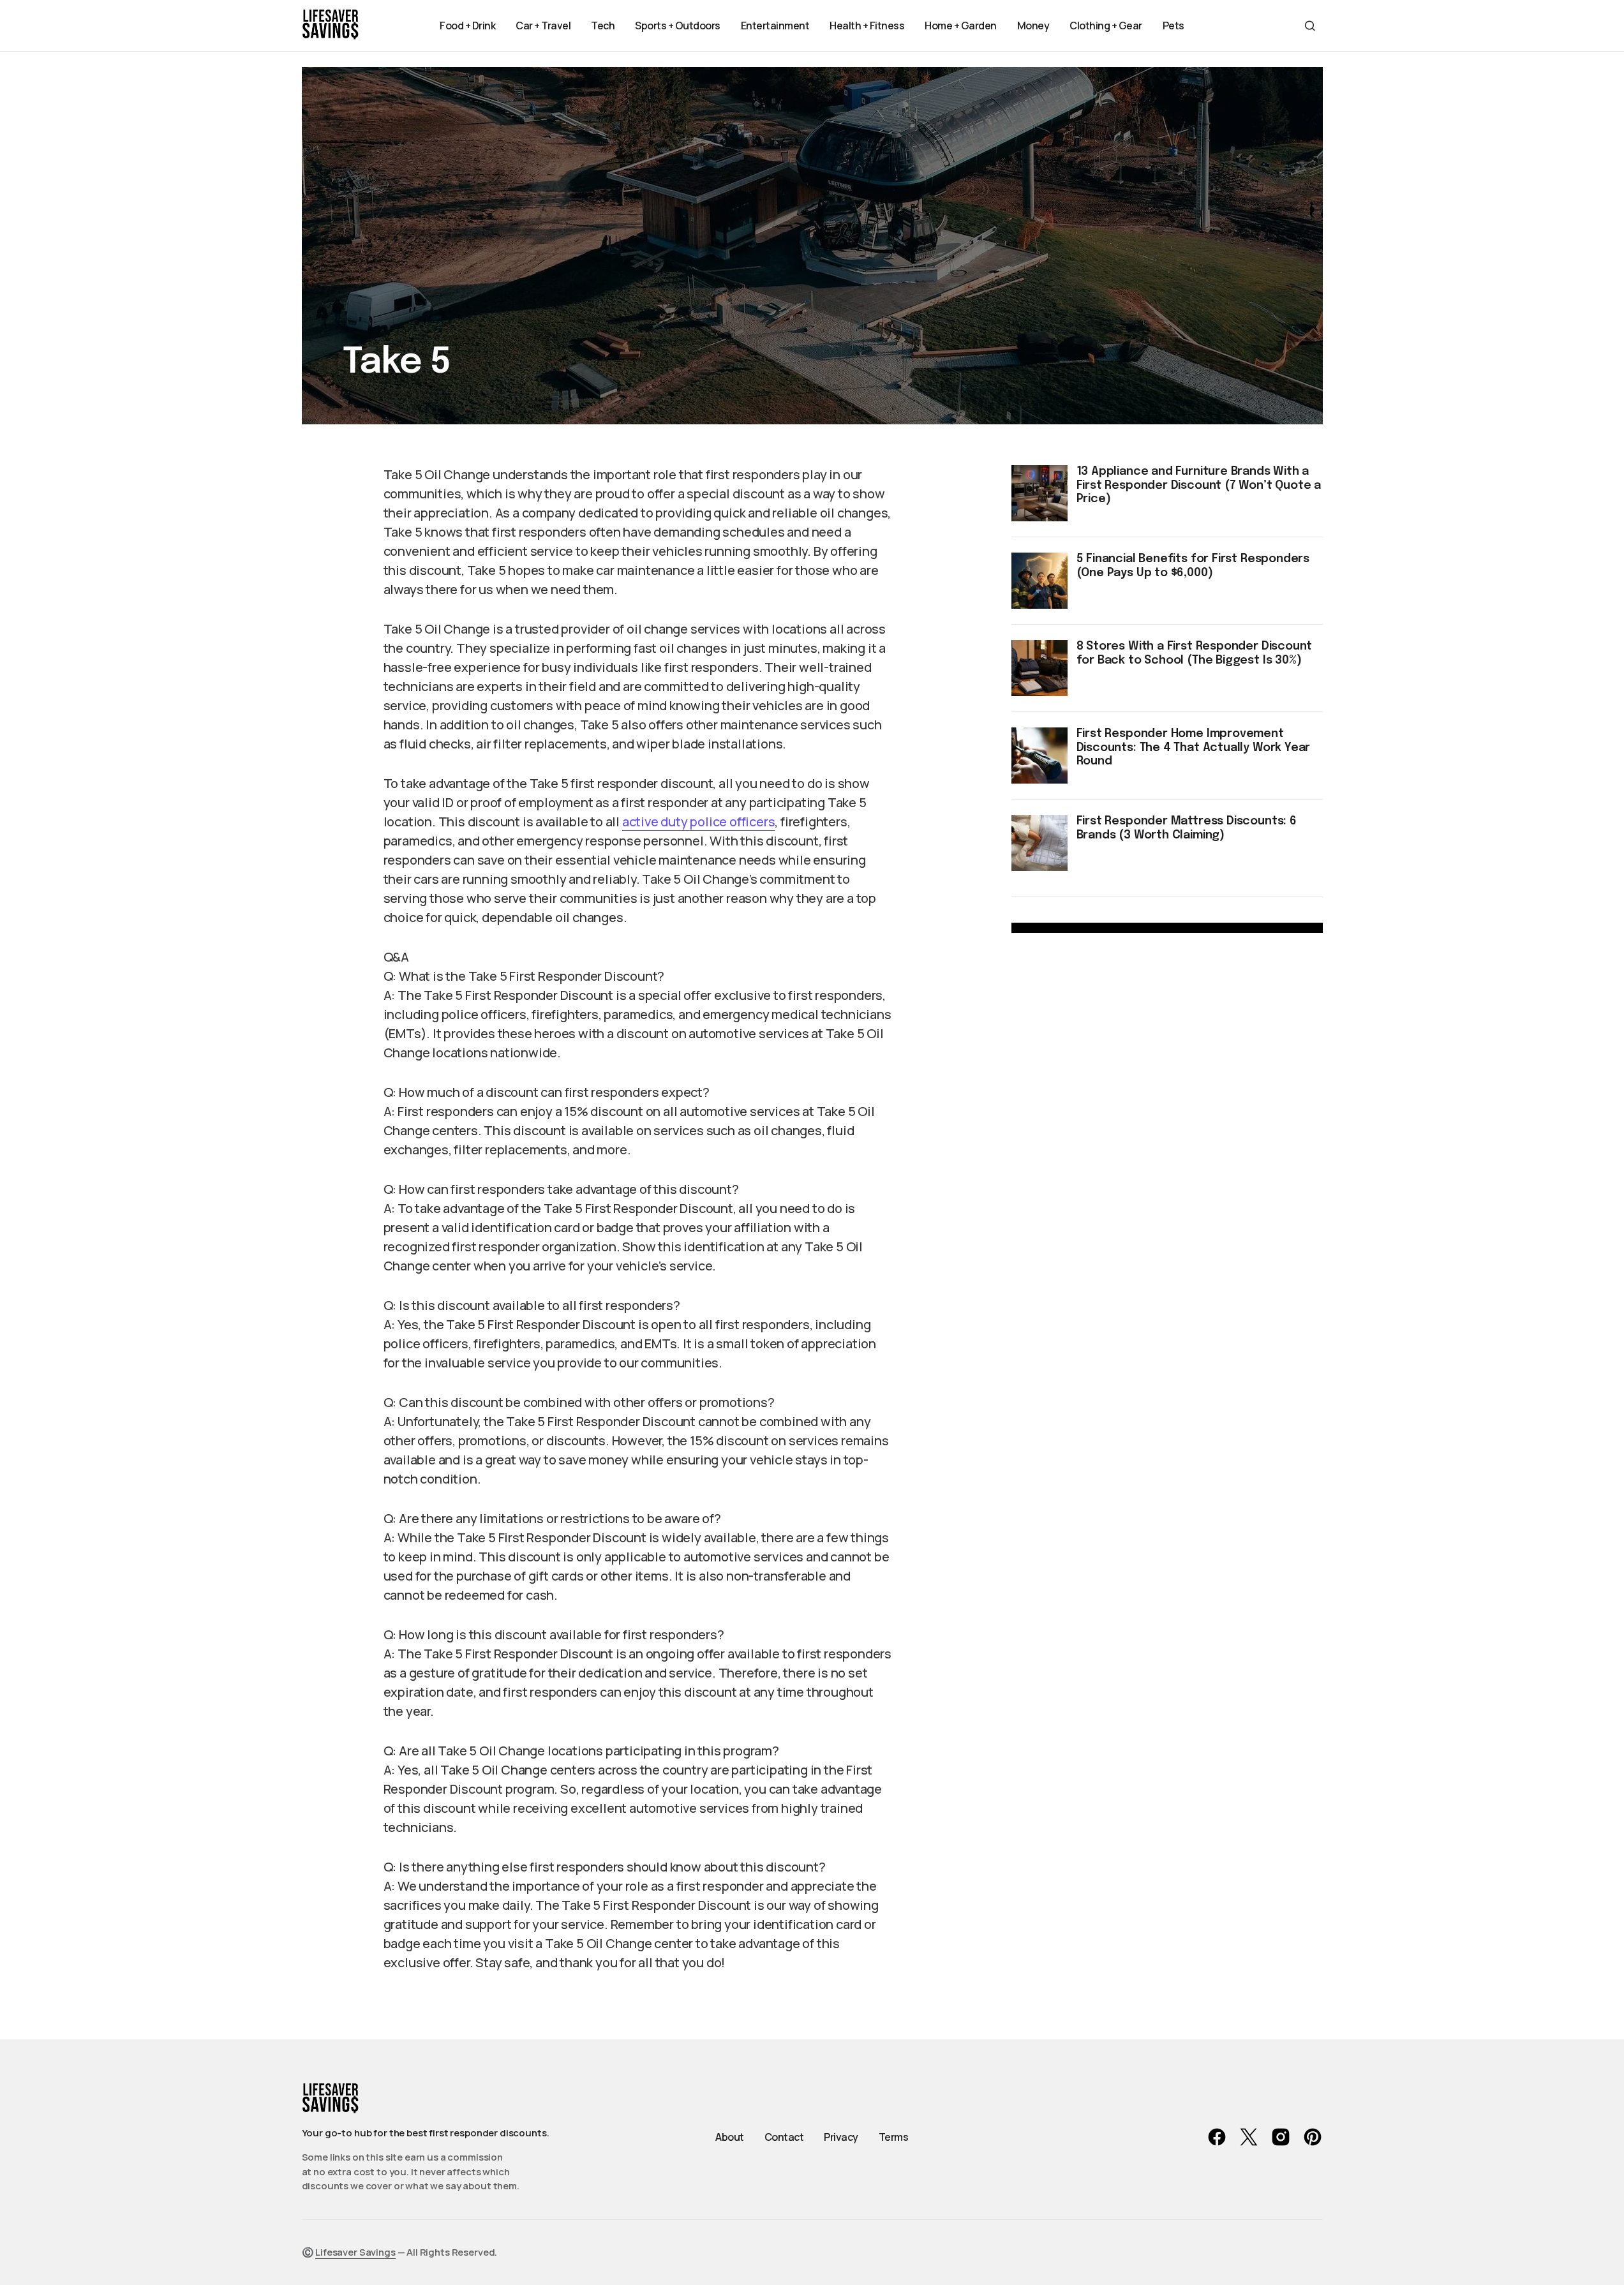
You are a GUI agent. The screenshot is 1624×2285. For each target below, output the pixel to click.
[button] (1310, 26)
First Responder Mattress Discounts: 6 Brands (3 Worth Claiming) (1187, 828)
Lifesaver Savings (355, 2252)
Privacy (841, 2137)
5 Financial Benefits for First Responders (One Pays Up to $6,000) (1193, 566)
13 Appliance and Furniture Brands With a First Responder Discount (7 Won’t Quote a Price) (1199, 485)
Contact (784, 2137)
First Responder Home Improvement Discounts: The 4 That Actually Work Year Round (1194, 748)
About (730, 2137)
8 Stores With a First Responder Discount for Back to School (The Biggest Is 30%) (1195, 653)
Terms (894, 2137)
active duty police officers (699, 822)
